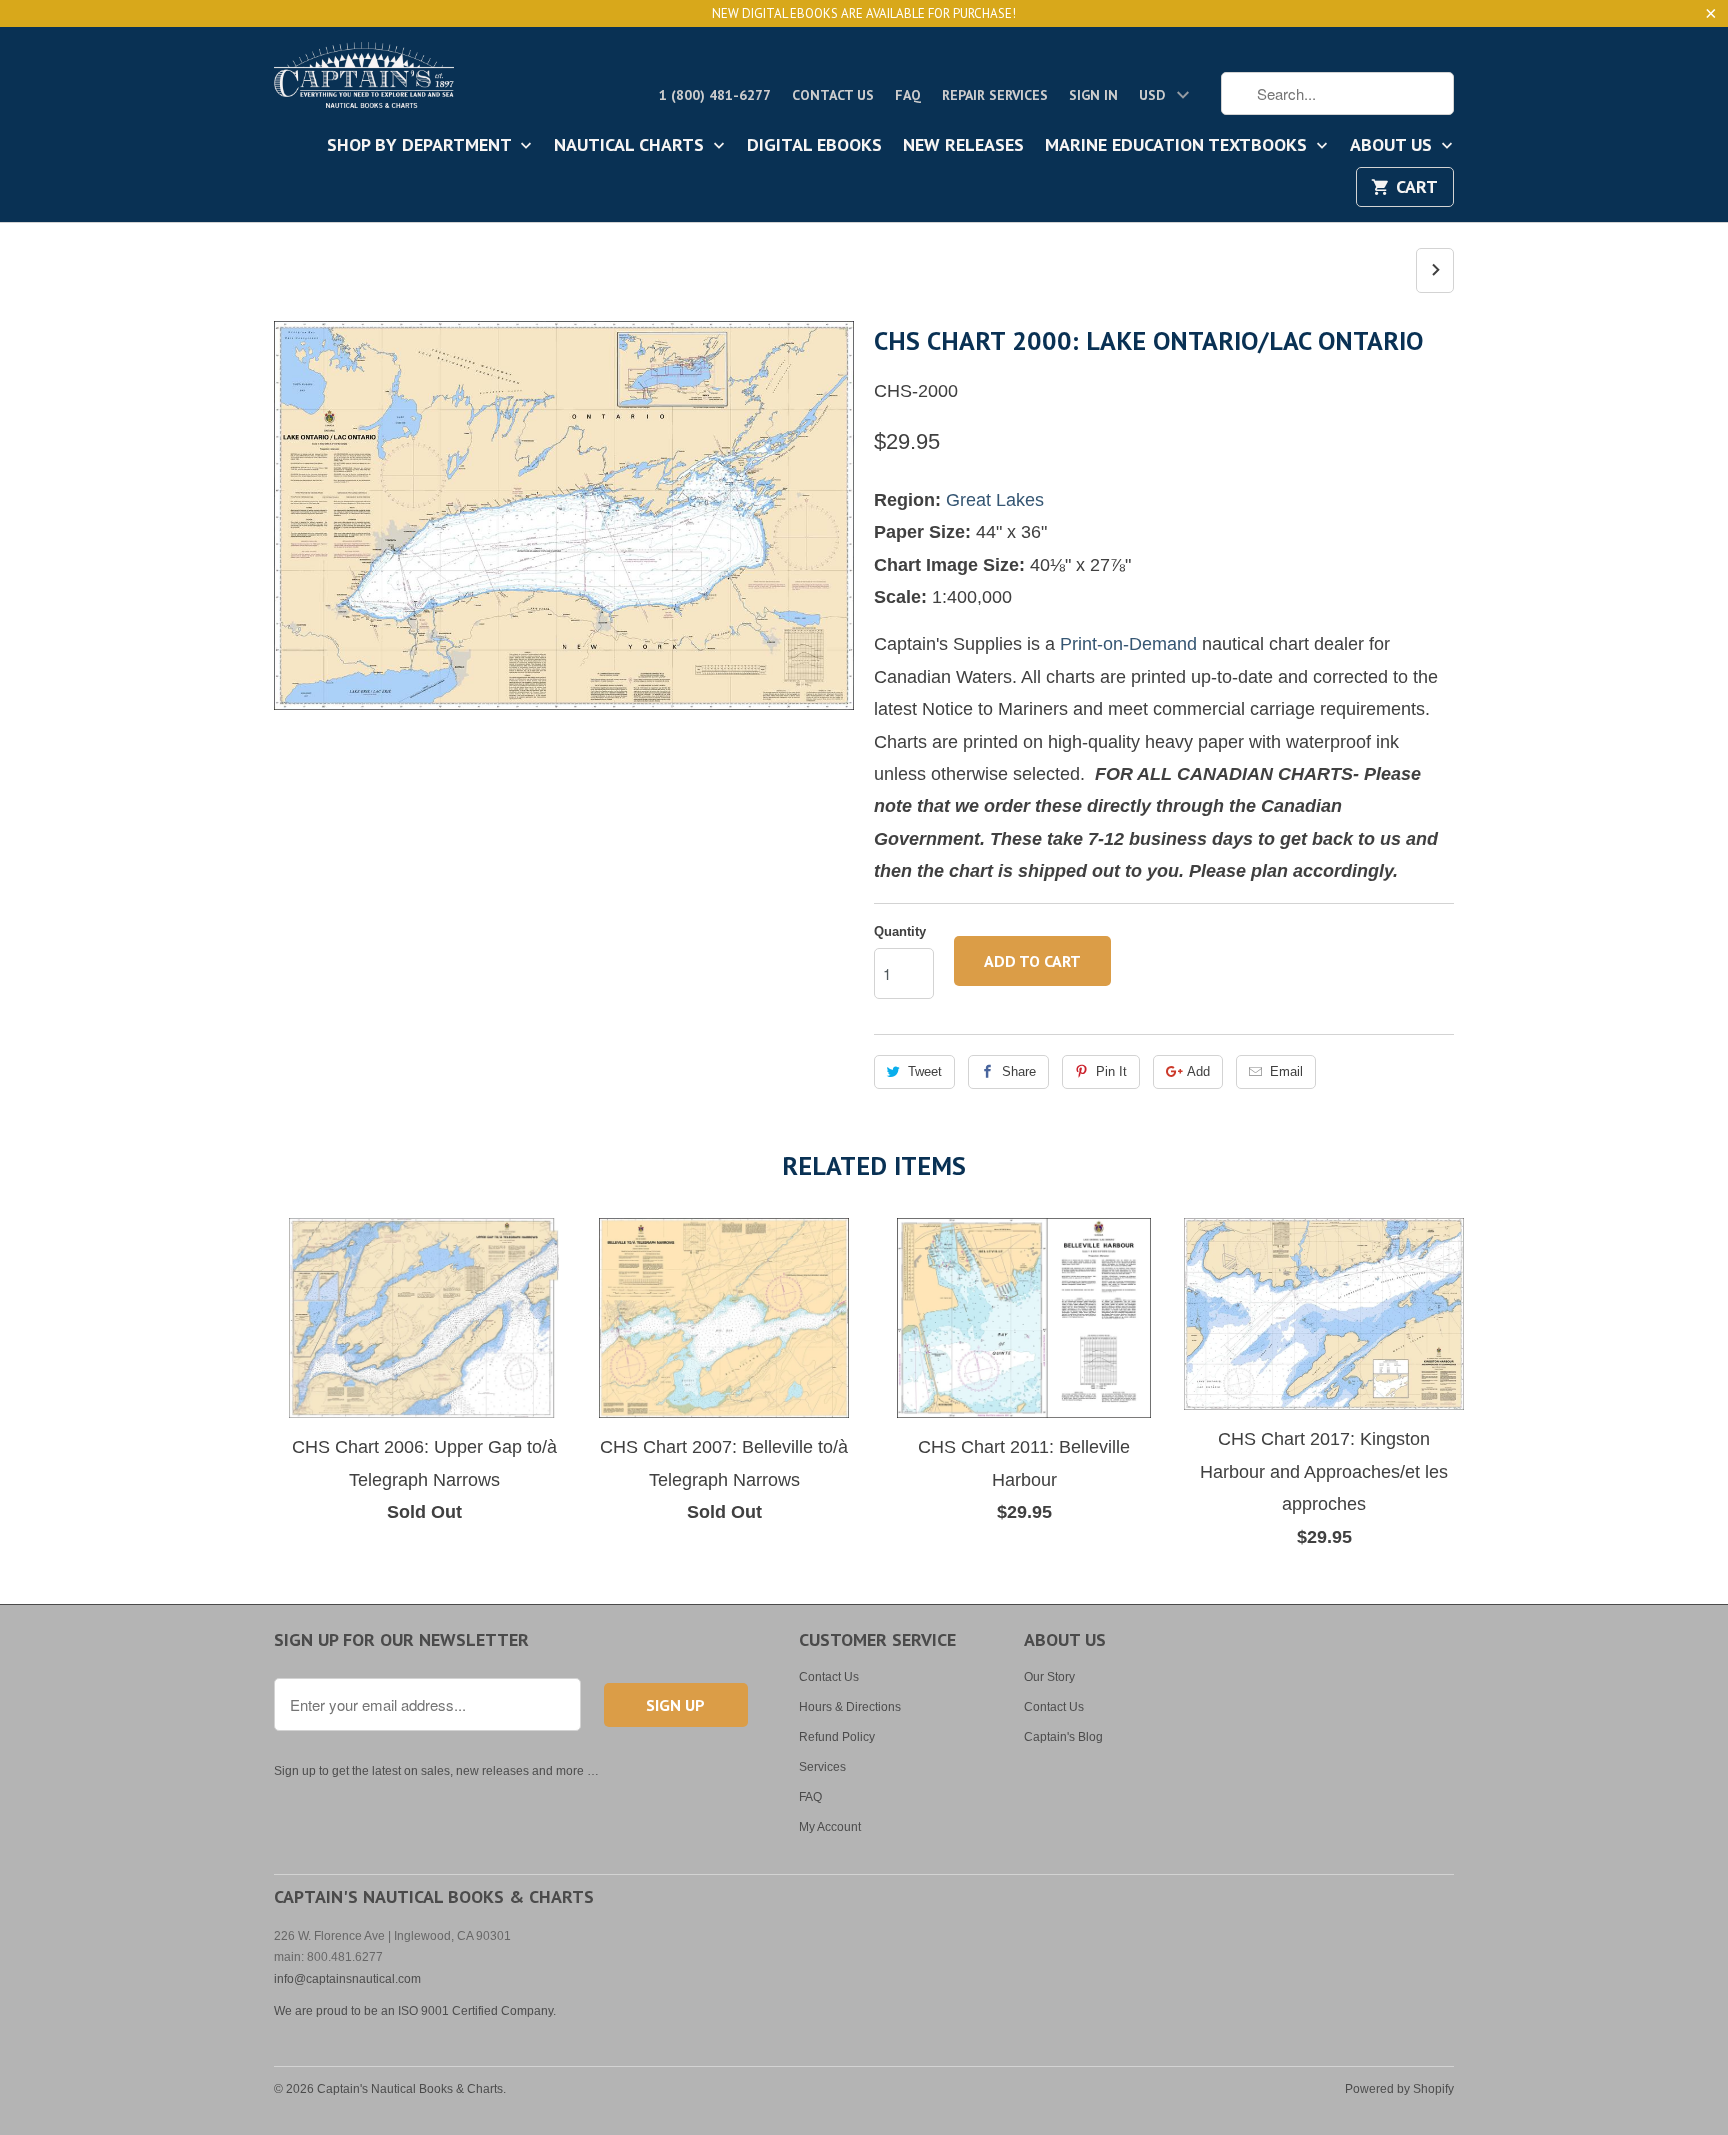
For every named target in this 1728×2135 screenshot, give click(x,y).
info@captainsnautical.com (347, 1979)
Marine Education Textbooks (1178, 146)
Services (822, 1767)
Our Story (1049, 1677)
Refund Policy (837, 1737)
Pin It (1111, 1071)
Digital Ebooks (814, 146)
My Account (830, 1827)
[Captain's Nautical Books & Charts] (364, 81)
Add (1198, 1071)
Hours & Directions (850, 1707)
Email (1286, 1071)
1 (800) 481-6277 (715, 95)
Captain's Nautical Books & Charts (410, 2089)
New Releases (963, 146)
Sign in (1093, 95)
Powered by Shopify (1399, 2089)
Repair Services (995, 95)
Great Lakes (995, 500)
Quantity (900, 931)
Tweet (925, 1071)
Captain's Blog (1063, 1737)
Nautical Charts (631, 146)
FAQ (908, 95)
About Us (1393, 146)
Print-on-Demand (1128, 644)
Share (1019, 1071)
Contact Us (833, 95)
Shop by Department (421, 146)
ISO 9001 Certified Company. (477, 2011)
